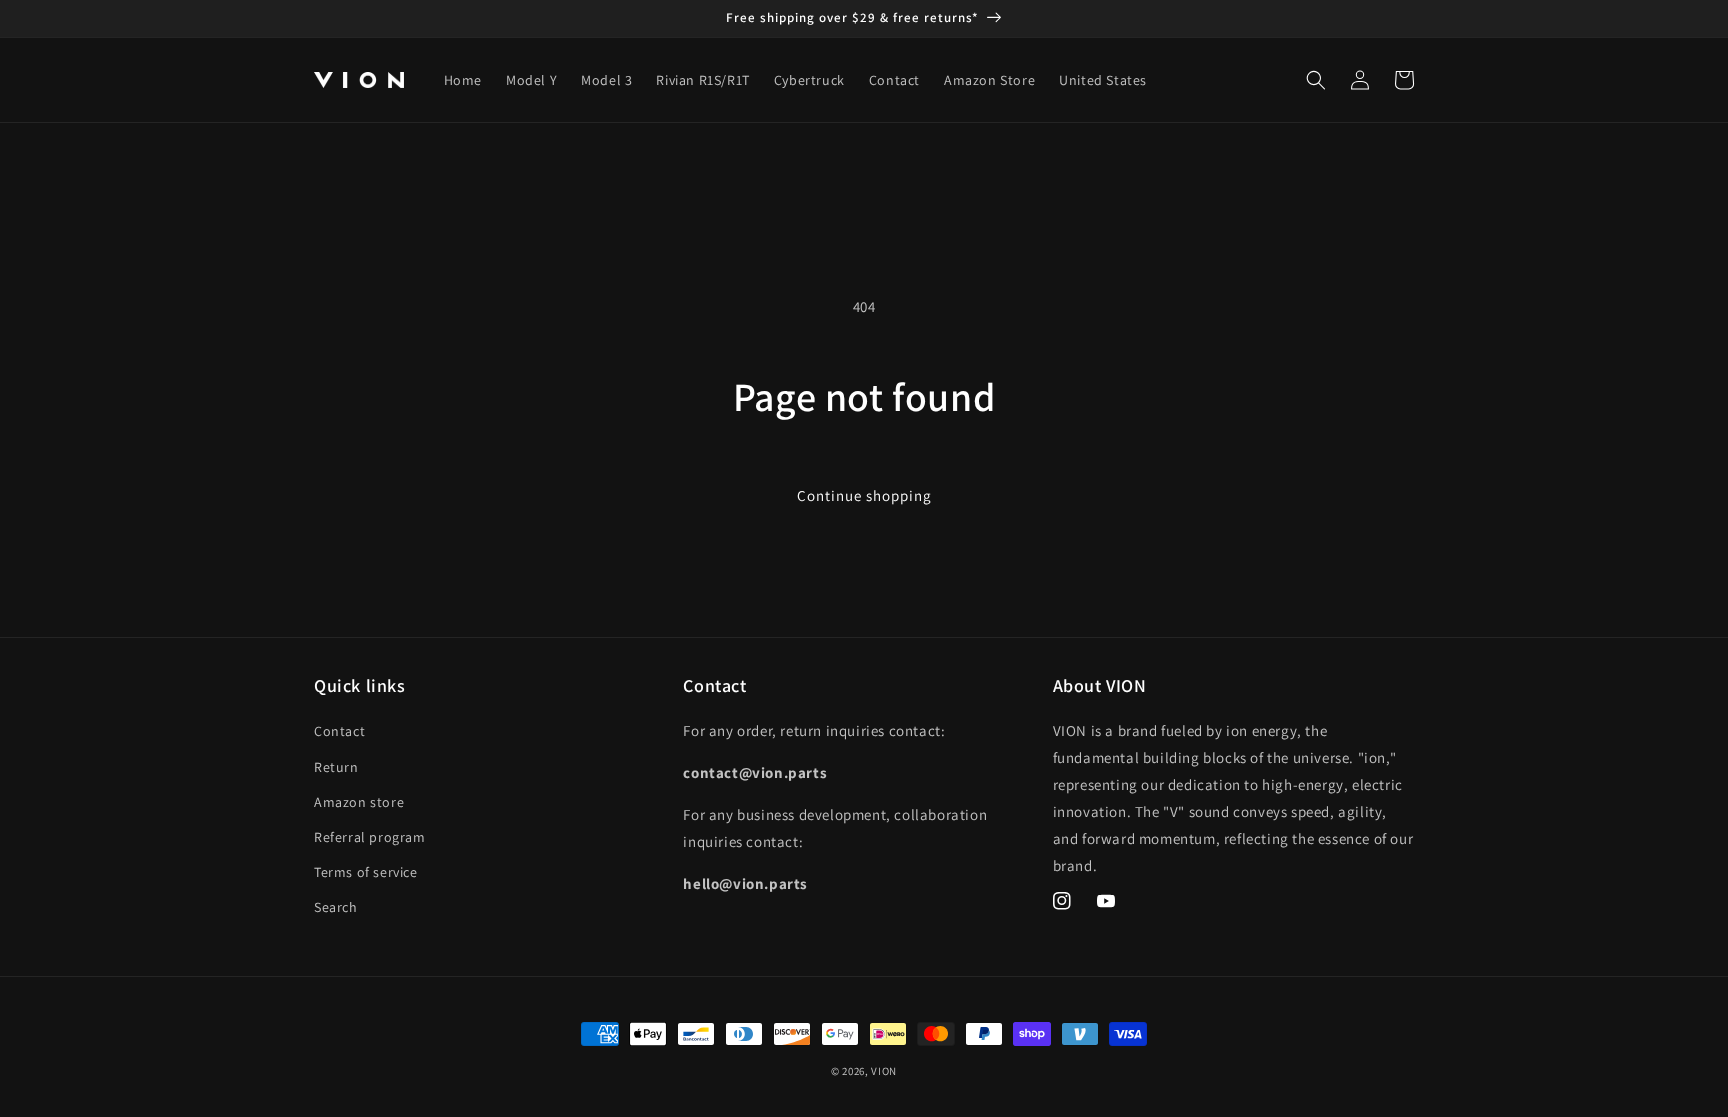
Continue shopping (864, 495)
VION (884, 1071)
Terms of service (366, 872)
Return (336, 767)
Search (336, 907)
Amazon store (359, 802)
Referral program (370, 837)
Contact (339, 731)
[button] (1316, 80)
